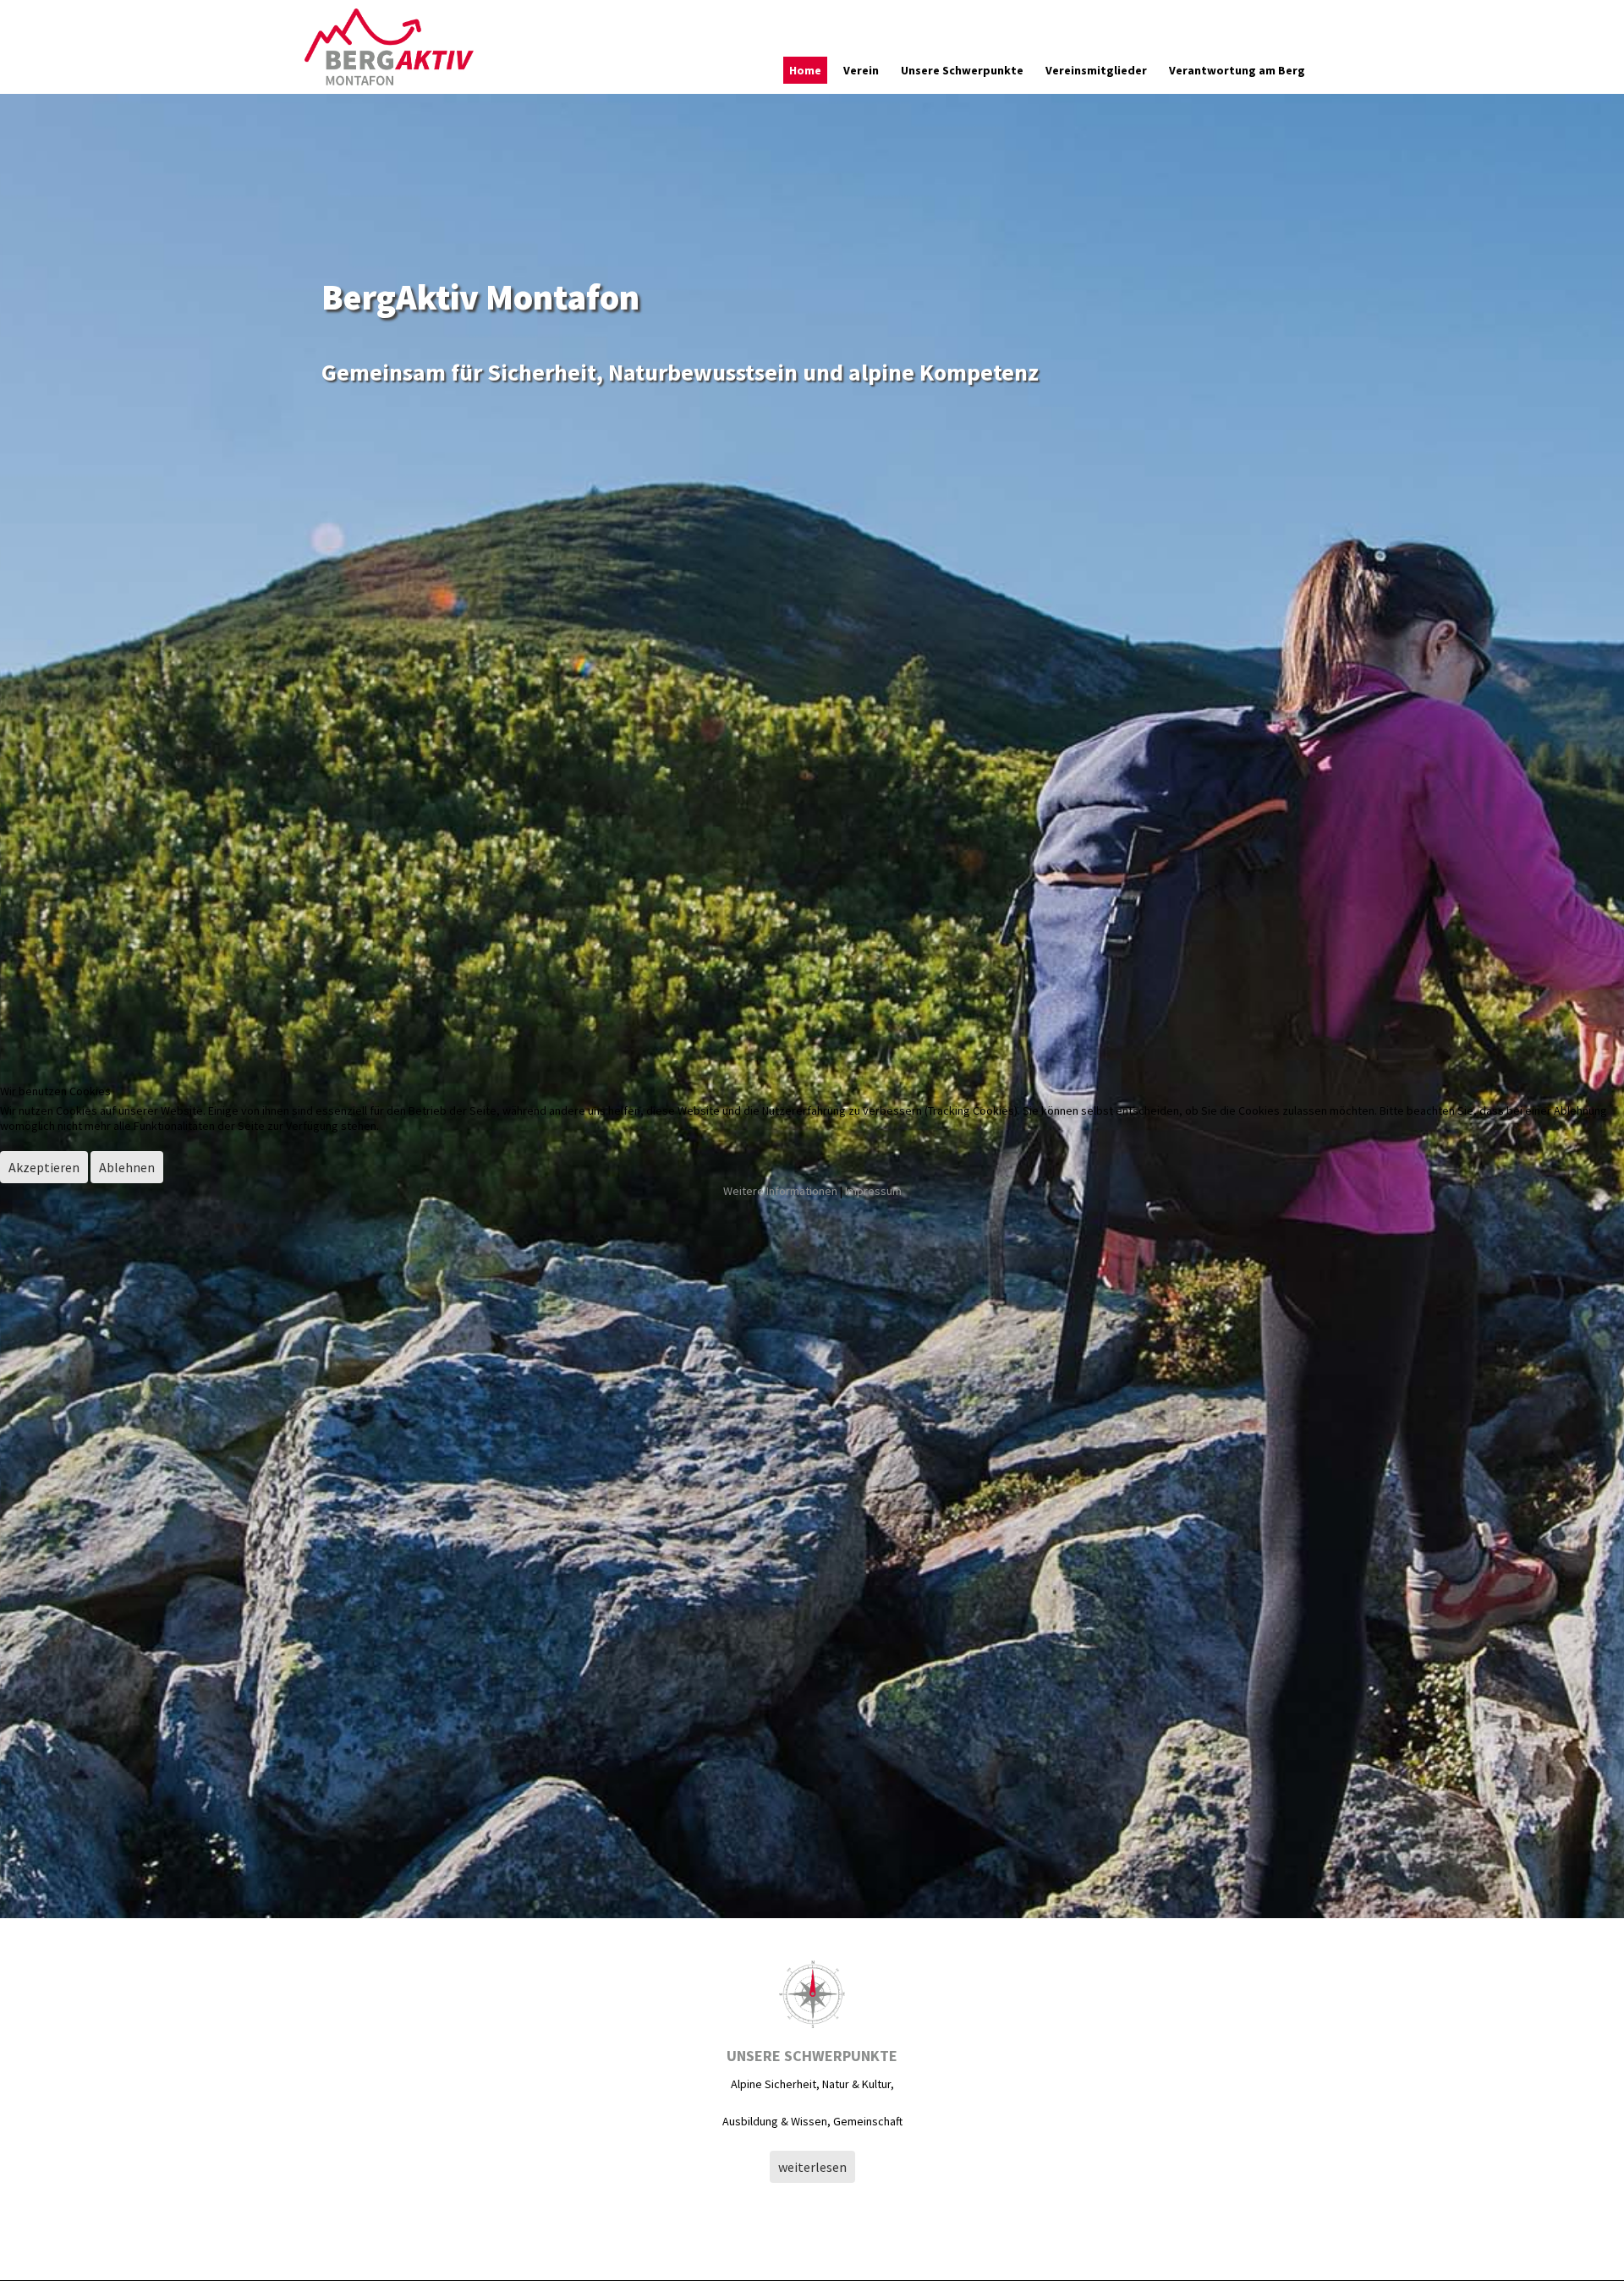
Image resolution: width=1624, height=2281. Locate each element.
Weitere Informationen (780, 1191)
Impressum (873, 1191)
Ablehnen (127, 1167)
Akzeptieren (44, 1167)
